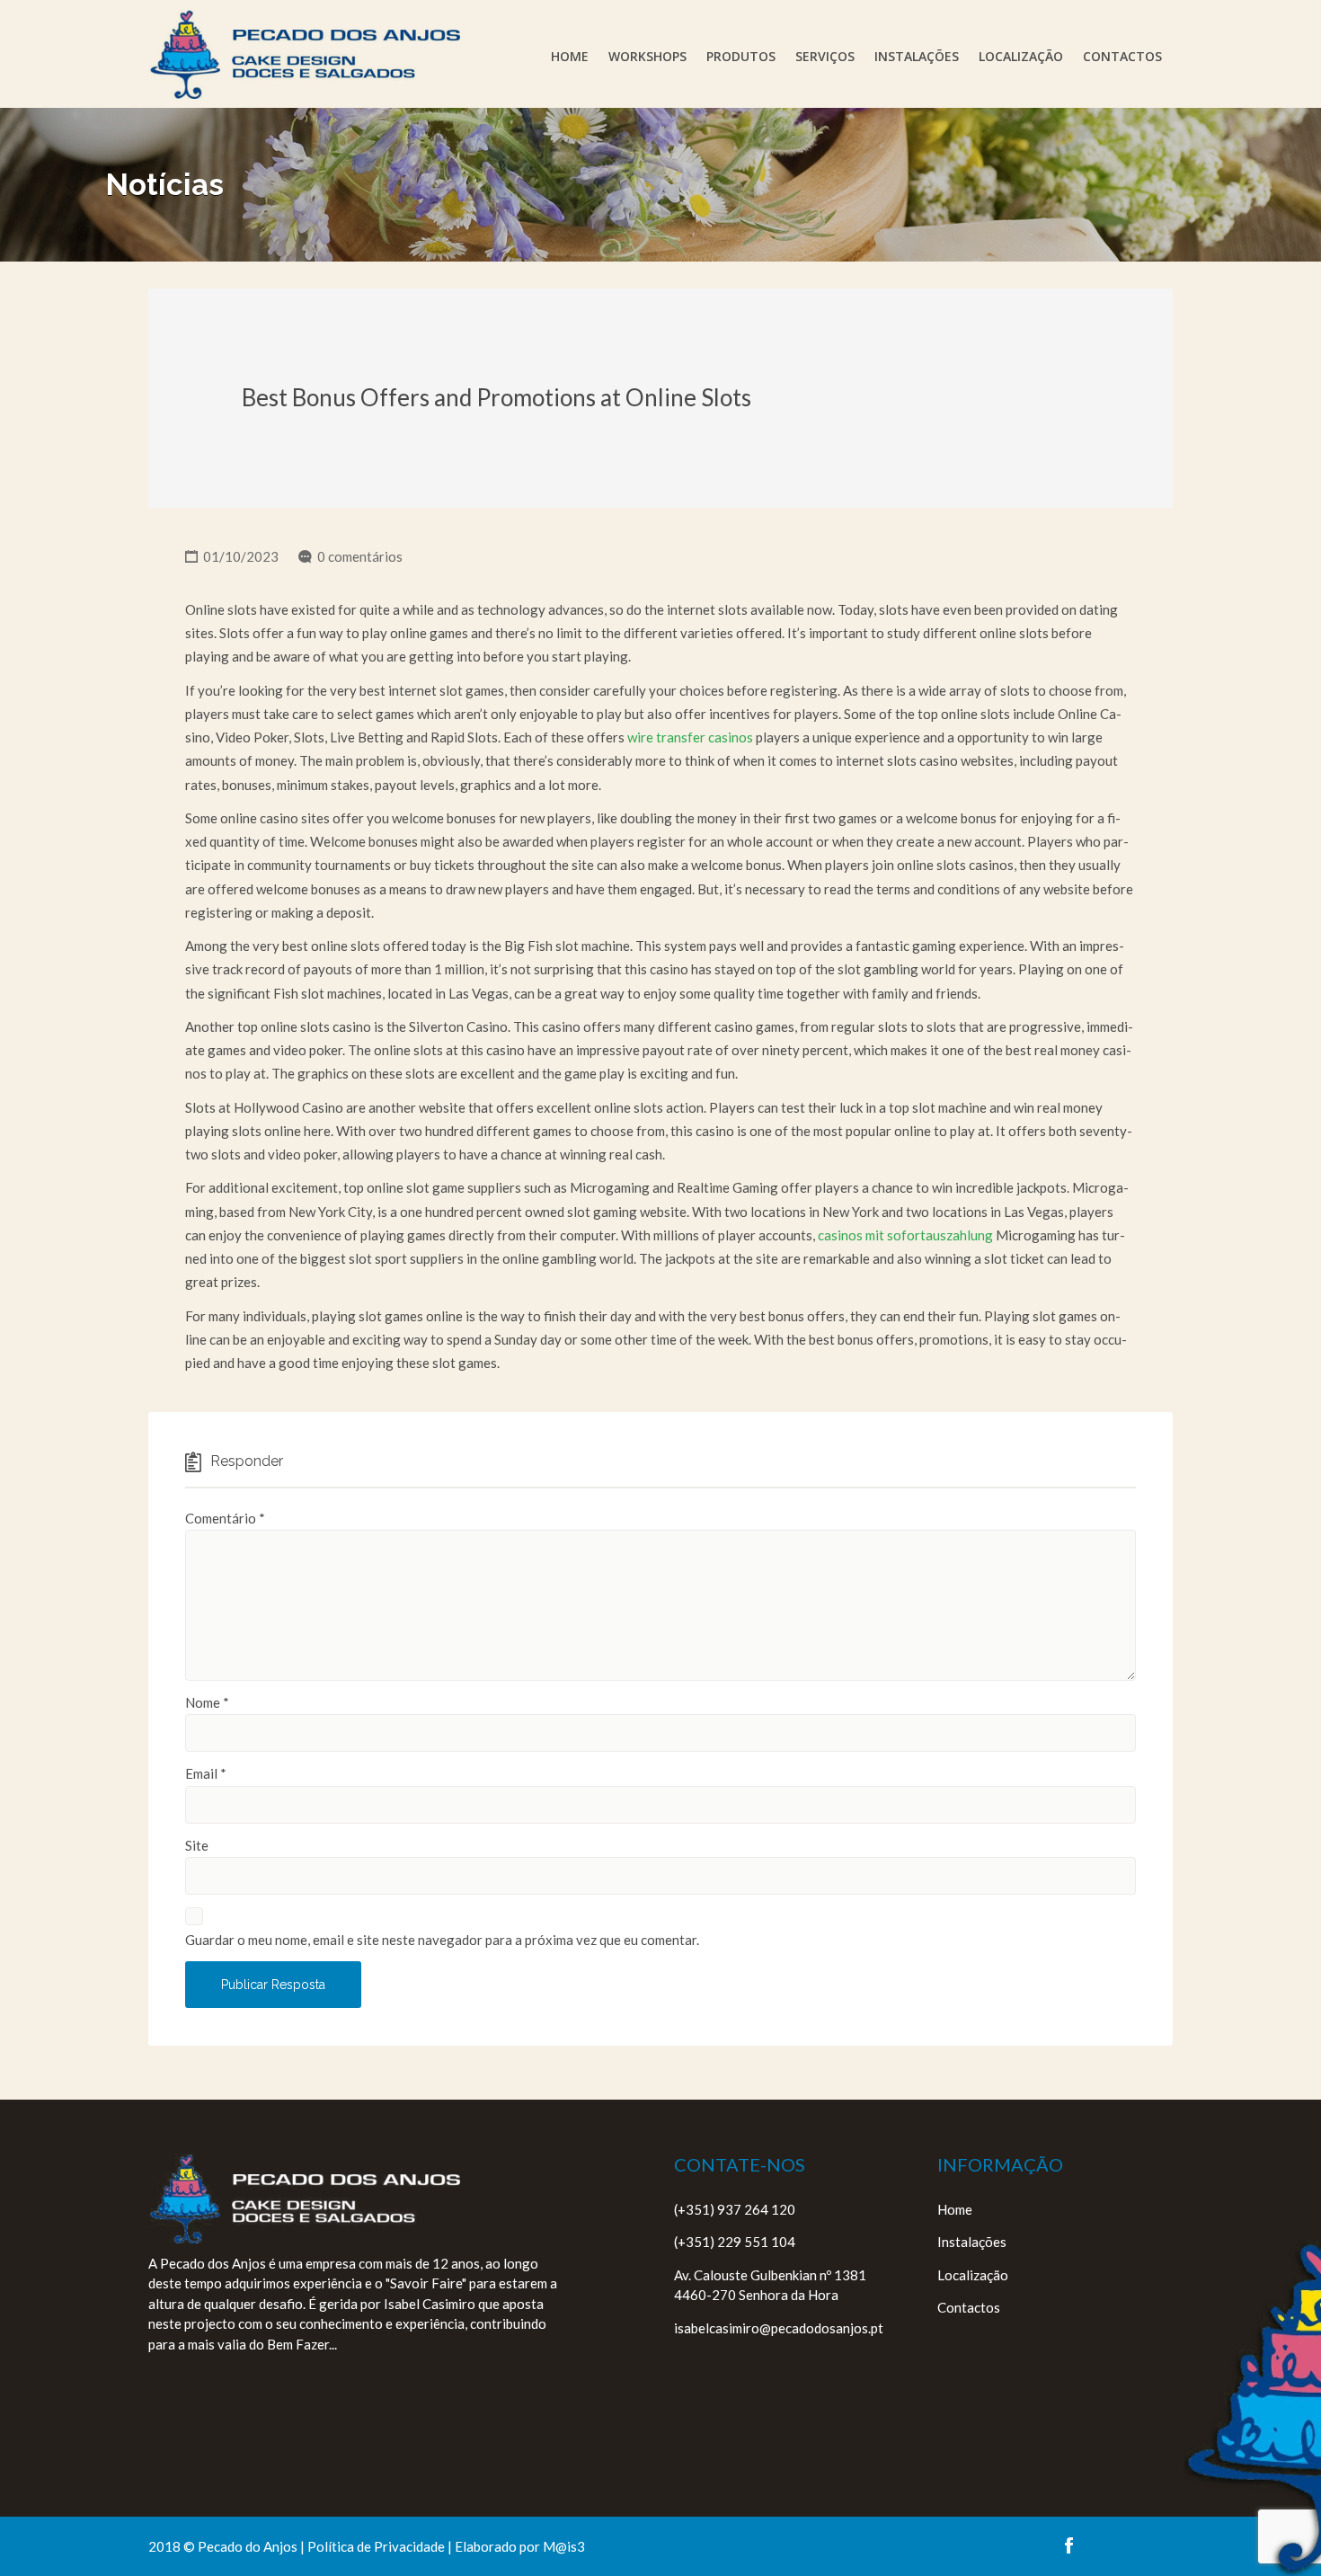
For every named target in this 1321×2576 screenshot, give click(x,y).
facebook (1069, 2545)
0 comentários (360, 556)
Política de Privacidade (376, 2546)
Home (570, 56)
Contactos (1122, 56)
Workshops (647, 56)
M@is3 (564, 2546)
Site (197, 1845)
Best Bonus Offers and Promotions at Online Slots (496, 397)
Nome (207, 1702)
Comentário (225, 1518)
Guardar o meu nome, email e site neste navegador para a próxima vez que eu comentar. (442, 1940)
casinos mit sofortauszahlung (905, 1235)
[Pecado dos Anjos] (304, 54)
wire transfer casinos (690, 737)
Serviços (825, 56)
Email (206, 1773)
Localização (1021, 56)
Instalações (917, 56)
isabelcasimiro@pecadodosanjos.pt (779, 2328)
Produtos (741, 56)
